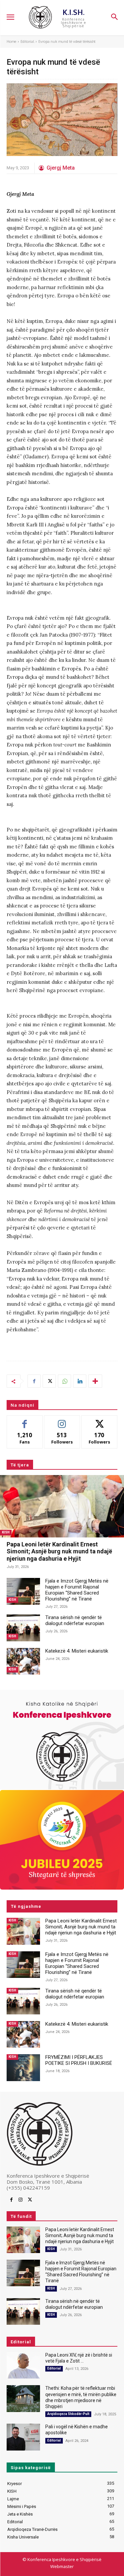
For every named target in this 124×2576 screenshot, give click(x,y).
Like (25, 1420)
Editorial (27, 41)
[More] (95, 1381)
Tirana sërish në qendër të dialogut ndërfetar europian (75, 1620)
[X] (49, 1381)
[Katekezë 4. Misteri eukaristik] (23, 1661)
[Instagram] (21, 2200)
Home (11, 41)
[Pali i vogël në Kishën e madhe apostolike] (23, 2437)
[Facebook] (34, 1381)
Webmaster (62, 2566)
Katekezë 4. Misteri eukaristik (77, 1651)
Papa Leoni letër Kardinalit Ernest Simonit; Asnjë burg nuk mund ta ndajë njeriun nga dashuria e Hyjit (59, 1551)
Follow (62, 1420)
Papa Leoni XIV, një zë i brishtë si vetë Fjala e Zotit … (79, 2358)
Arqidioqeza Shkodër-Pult (68, 2414)
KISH (6, 1532)
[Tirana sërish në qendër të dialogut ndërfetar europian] (23, 1628)
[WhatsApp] (64, 1381)
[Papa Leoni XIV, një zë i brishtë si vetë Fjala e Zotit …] (23, 2365)
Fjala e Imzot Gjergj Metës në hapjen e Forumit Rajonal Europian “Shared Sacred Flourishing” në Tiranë (77, 1590)
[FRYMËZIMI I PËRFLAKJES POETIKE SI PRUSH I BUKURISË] (23, 2068)
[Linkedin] (80, 1381)
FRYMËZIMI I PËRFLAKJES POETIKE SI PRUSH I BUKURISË (79, 2060)
